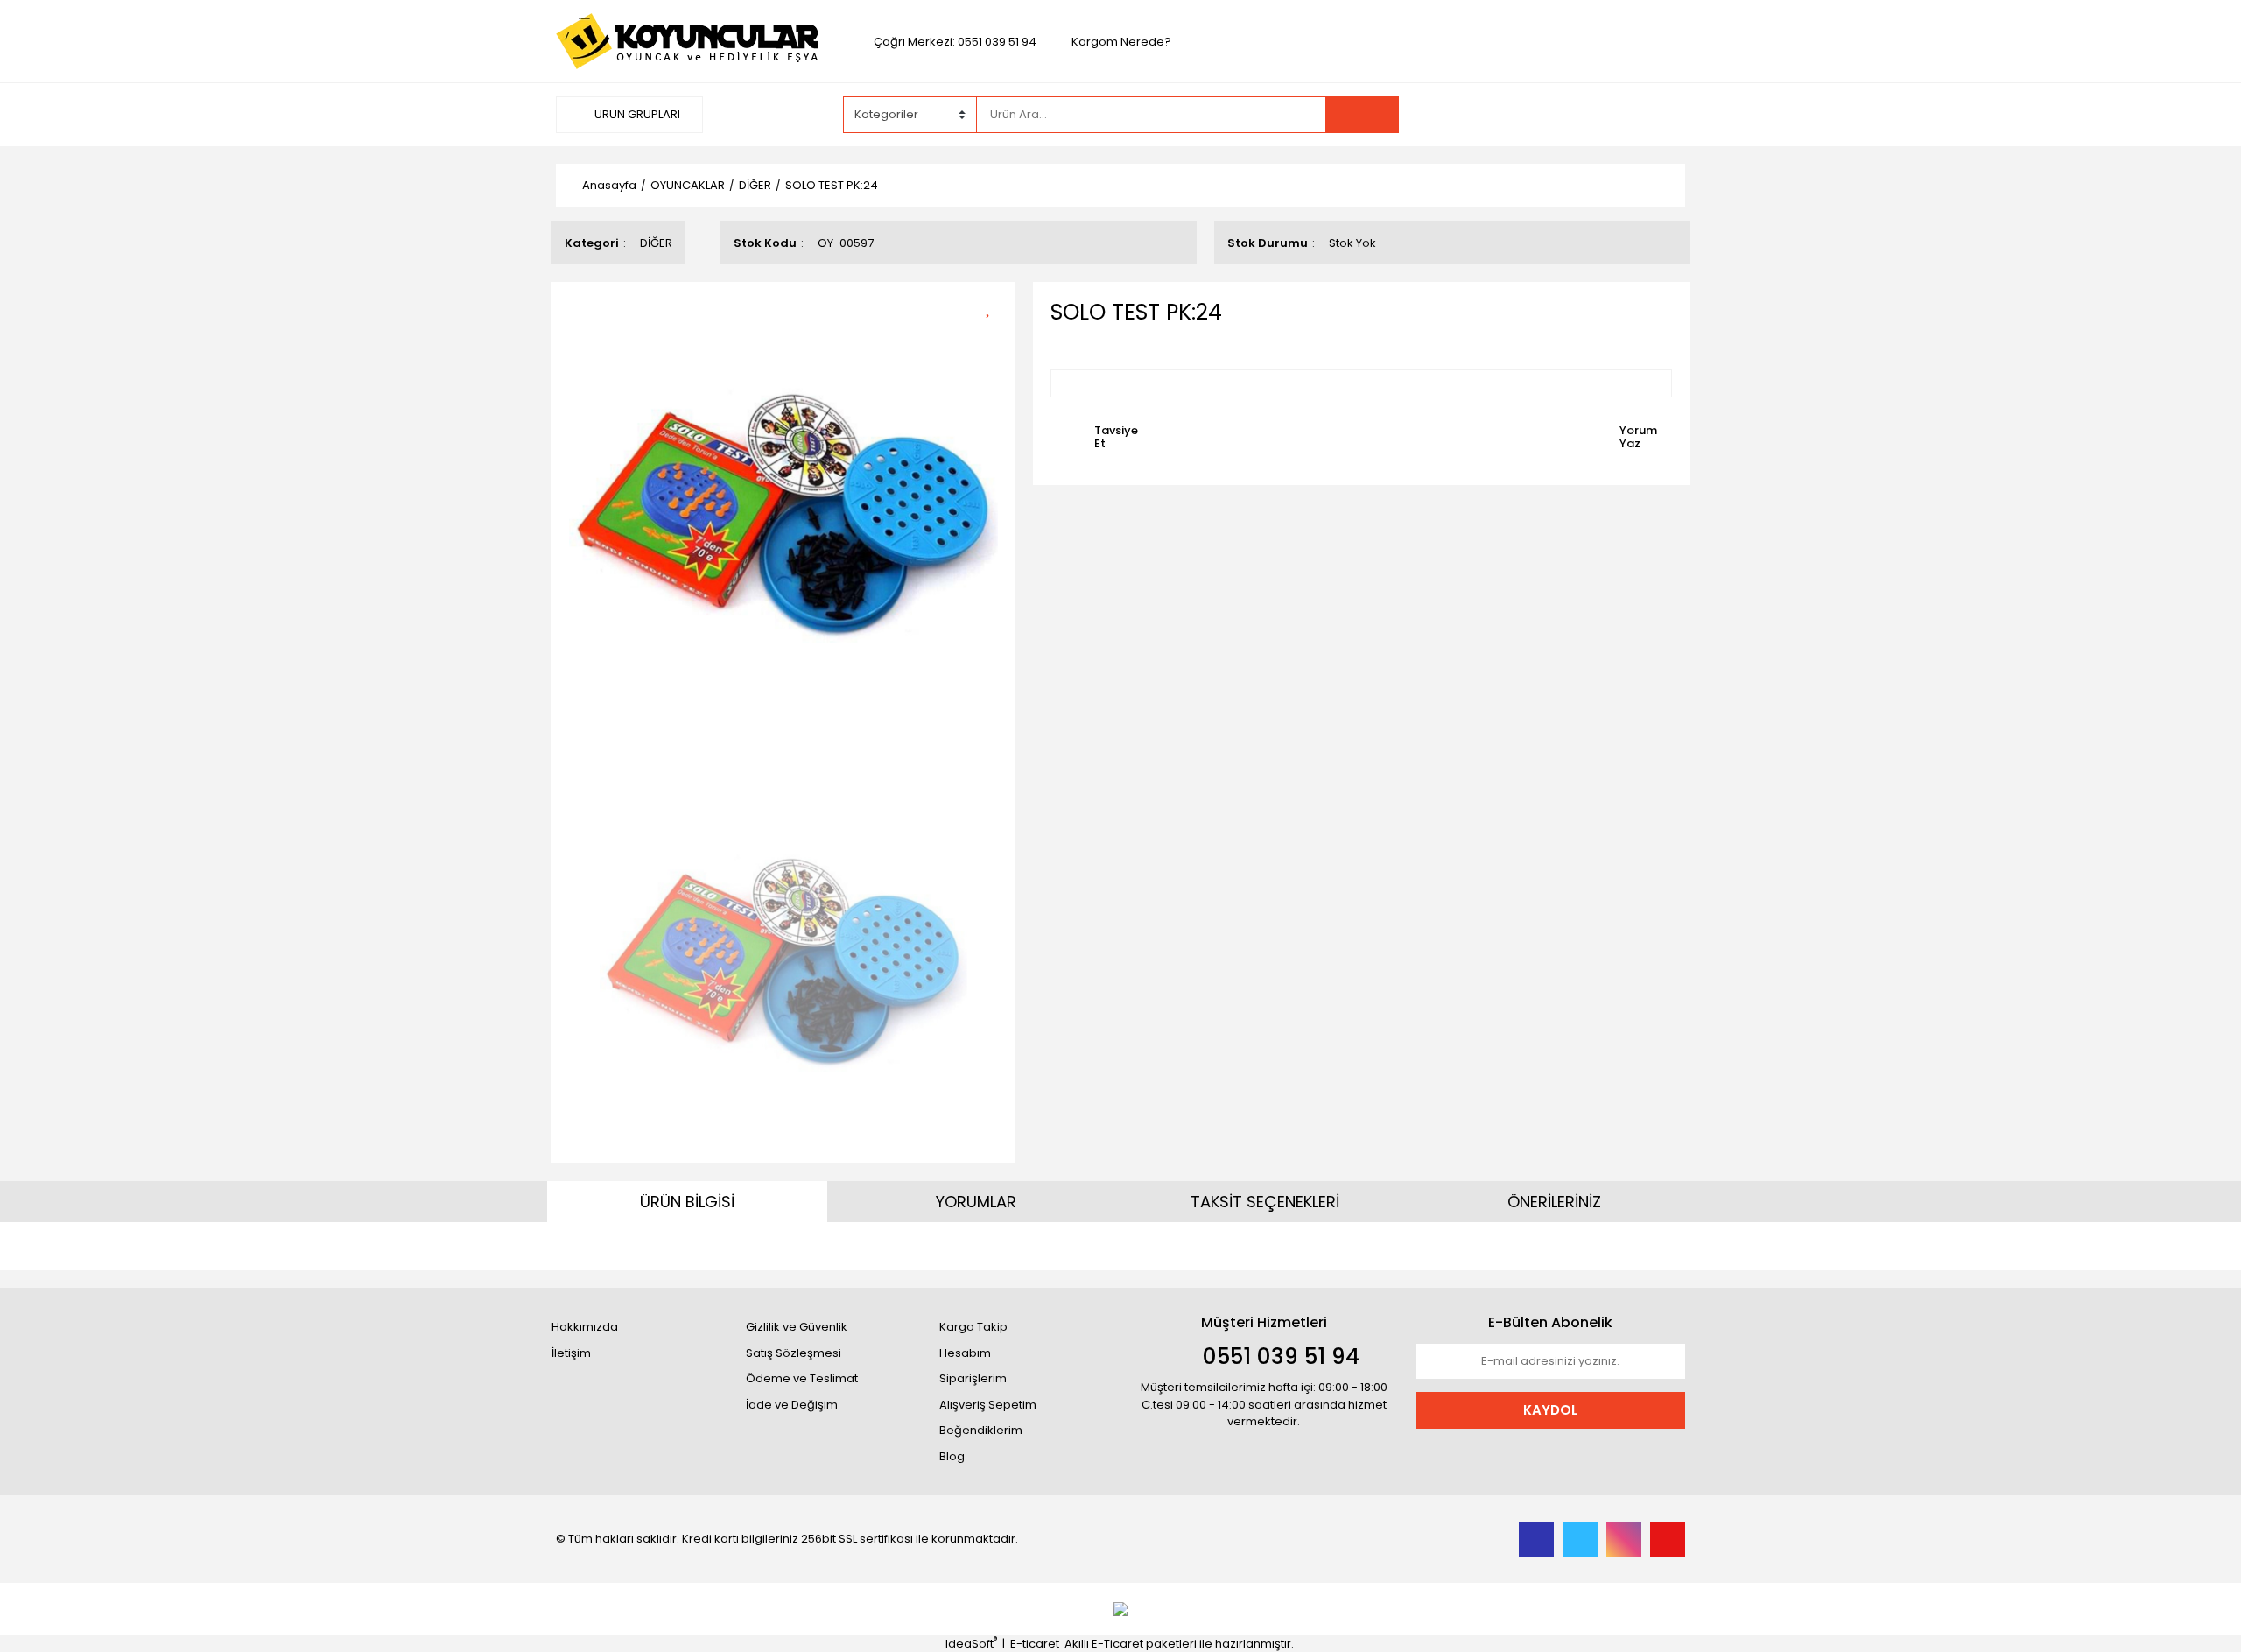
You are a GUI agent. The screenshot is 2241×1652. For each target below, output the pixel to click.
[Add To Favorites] (994, 306)
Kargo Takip (973, 1327)
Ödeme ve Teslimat (802, 1378)
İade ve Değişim (792, 1405)
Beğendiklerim (981, 1430)
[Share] (994, 337)
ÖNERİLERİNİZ (1554, 1202)
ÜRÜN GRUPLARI (636, 114)
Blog (952, 1456)
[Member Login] (1554, 114)
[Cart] (1659, 115)
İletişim (571, 1353)
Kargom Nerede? (1121, 42)
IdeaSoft (971, 1644)
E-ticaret (1035, 1644)
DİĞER (656, 243)
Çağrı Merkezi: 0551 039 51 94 (955, 42)
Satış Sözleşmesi (794, 1353)
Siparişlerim (973, 1378)
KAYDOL (1550, 1410)
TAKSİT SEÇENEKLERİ (1265, 1202)
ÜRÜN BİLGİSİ (687, 1202)
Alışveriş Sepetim (988, 1405)
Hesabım (965, 1353)
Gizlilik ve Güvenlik (797, 1327)
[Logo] (687, 41)
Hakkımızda (585, 1327)
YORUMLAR (976, 1202)
